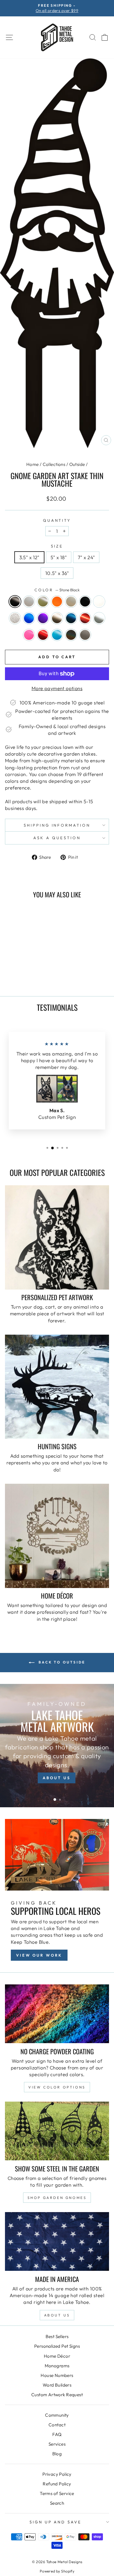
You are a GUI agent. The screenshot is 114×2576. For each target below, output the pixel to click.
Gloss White (99, 602)
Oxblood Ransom (85, 618)
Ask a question (57, 838)
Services (57, 2444)
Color (57, 590)
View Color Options (57, 2087)
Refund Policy (57, 2484)
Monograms (57, 2366)
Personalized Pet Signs (57, 2346)
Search (57, 2503)
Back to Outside (61, 1662)
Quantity (57, 520)
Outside (77, 464)
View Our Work (39, 1955)
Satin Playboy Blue (57, 635)
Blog (57, 2454)
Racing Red (43, 635)
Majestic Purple (43, 618)
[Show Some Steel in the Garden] (57, 2131)
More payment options (57, 688)
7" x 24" (86, 557)
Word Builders (57, 2385)
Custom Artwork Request (57, 2395)
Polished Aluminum (99, 618)
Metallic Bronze (57, 618)
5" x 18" (59, 557)
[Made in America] (57, 2241)
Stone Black (15, 602)
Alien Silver (29, 602)
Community (57, 2415)
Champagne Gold (71, 602)
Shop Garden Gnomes (57, 2198)
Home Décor (57, 2356)
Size (57, 546)
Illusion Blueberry (29, 618)
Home (33, 464)
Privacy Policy (57, 2474)
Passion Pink (29, 635)
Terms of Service (57, 2493)
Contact (57, 2425)
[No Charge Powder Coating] (57, 2014)
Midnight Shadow (71, 618)
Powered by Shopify (57, 2571)
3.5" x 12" (29, 557)
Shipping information (57, 825)
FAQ (57, 2434)
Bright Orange (57, 602)
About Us (57, 2315)
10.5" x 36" (57, 573)
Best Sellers (57, 2336)
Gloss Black (85, 602)
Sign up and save (56, 2522)
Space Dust (71, 635)
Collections (54, 464)
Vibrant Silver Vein (85, 635)
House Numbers (57, 2375)
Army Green (43, 602)
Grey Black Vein (15, 618)
